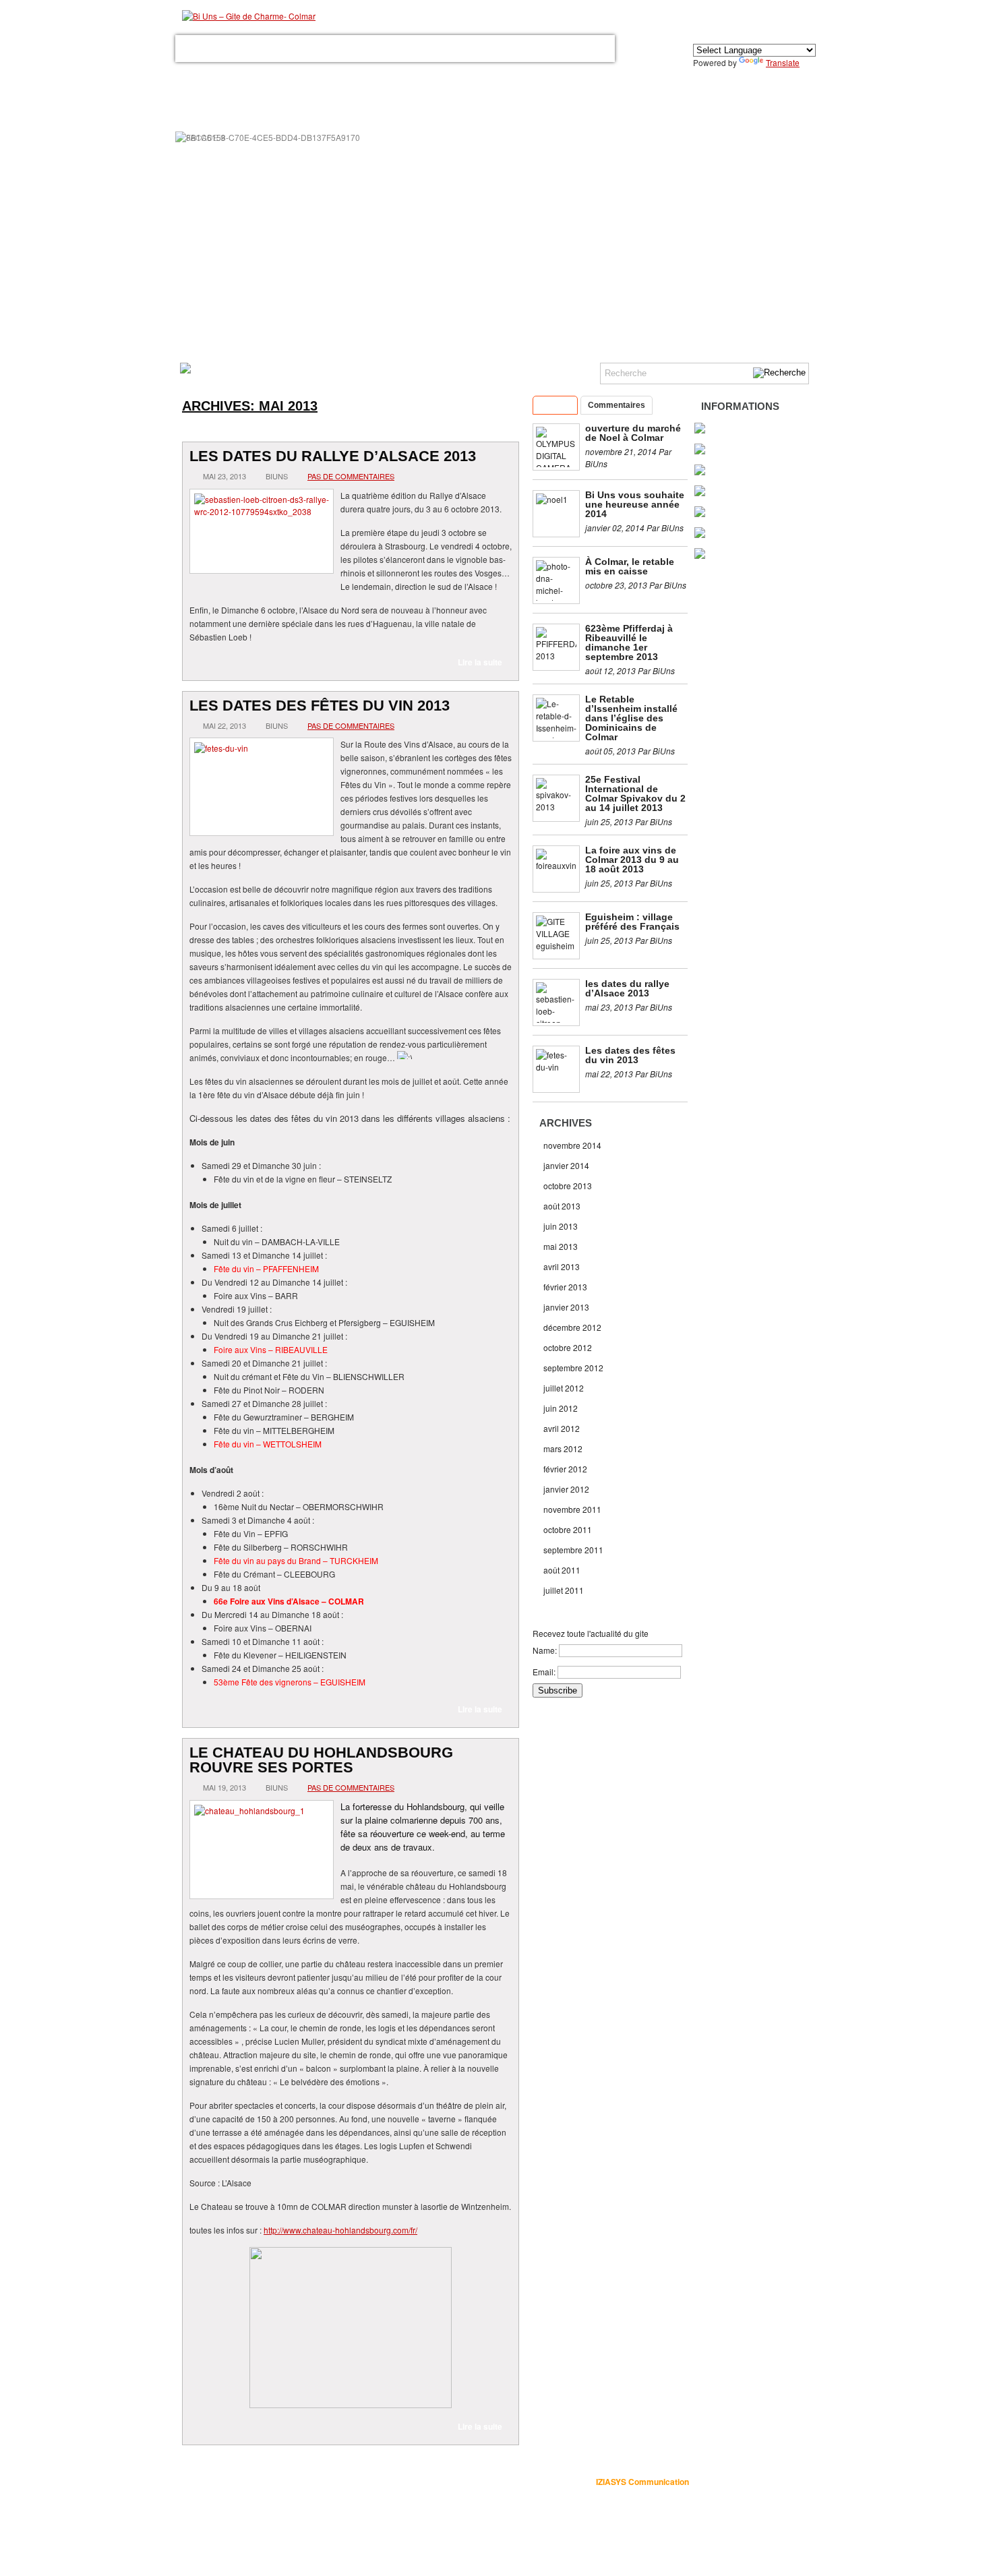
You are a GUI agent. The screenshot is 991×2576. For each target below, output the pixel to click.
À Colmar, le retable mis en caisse (630, 566)
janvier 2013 (566, 1307)
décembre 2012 (572, 1327)
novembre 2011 (572, 1509)
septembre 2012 (573, 1368)
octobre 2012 (568, 1347)
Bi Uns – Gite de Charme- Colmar (393, 2481)
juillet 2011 (564, 1590)
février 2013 (565, 1287)
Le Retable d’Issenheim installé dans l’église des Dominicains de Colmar (631, 718)
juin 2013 (561, 1226)
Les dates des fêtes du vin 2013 (320, 706)
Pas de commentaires (351, 476)
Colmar (412, 49)
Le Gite (244, 49)
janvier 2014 (566, 1165)
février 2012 (565, 1469)
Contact (523, 49)
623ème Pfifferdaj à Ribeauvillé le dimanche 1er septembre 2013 (629, 642)
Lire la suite (480, 662)
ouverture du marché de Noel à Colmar (633, 433)
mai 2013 (561, 1246)
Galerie (367, 49)
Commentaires (617, 405)
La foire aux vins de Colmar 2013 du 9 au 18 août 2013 (632, 860)
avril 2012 (562, 1428)
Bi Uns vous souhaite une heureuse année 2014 (635, 504)
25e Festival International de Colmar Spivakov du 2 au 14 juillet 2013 (635, 793)
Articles (555, 405)
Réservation (467, 49)
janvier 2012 (566, 1489)
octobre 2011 (568, 1529)
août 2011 (562, 1570)
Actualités (577, 49)
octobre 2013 (568, 1186)
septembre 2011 (573, 1550)
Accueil (201, 49)
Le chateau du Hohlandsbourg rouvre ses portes (321, 1760)
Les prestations (305, 49)
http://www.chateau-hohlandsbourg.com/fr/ (340, 2230)
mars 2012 (563, 1448)
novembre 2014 (572, 1145)
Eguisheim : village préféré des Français (632, 922)
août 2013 (562, 1206)
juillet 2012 (564, 1388)
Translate (783, 62)
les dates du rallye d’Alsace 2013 (333, 456)
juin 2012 (561, 1408)
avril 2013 (562, 1266)
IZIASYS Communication (642, 2482)
